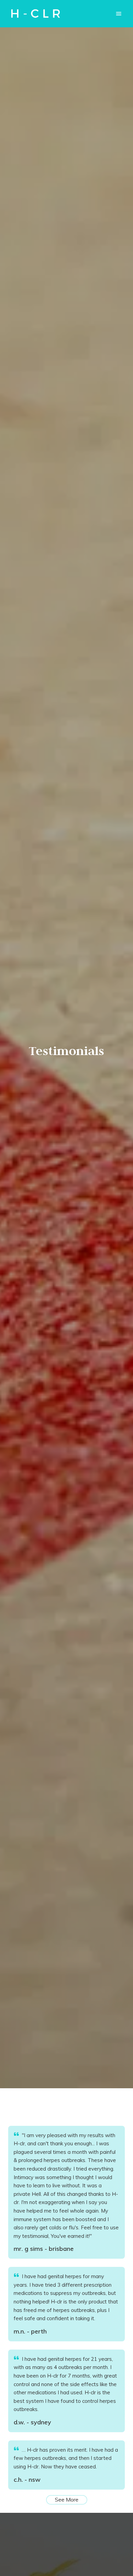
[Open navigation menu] (119, 14)
